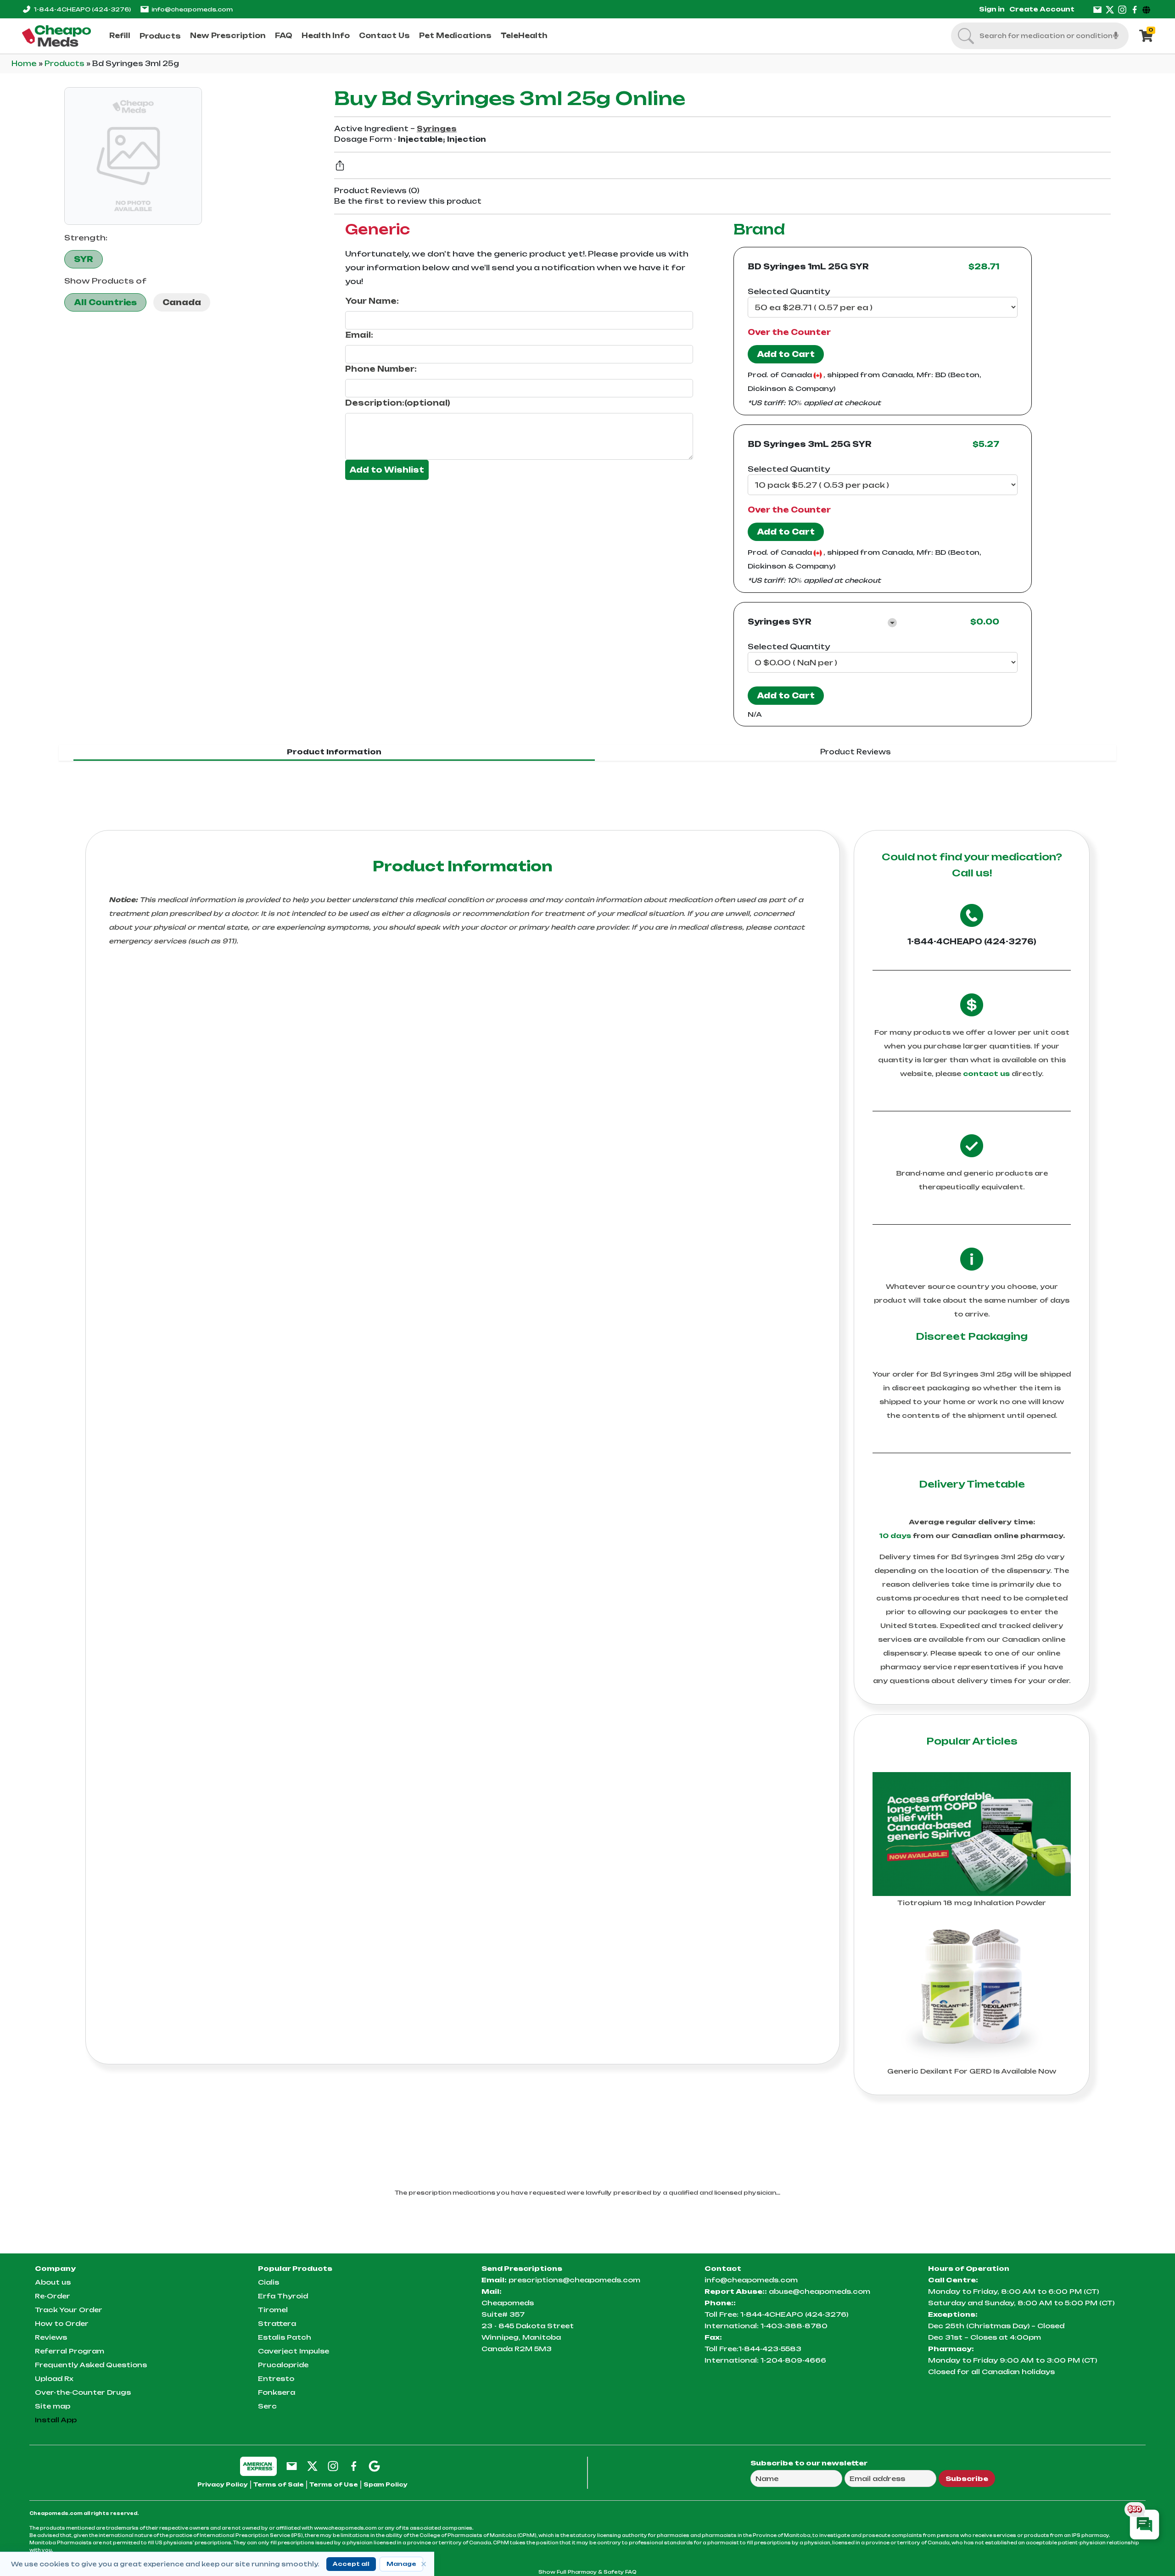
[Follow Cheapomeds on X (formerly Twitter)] (312, 2466)
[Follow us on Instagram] (1122, 9)
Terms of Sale (279, 2484)
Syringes (437, 129)
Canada (182, 302)
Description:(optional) (398, 403)
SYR (84, 259)
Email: (359, 335)
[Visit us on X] (1110, 9)
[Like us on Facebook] (1135, 9)
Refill (120, 36)
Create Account (1042, 9)
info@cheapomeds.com (192, 9)
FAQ (284, 36)
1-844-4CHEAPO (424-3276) (972, 942)
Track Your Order (69, 2310)
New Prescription (228, 36)
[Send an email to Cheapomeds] (292, 2466)
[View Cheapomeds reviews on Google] (374, 2466)
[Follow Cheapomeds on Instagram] (333, 2466)
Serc (267, 2406)
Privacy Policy (223, 2484)
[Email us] (1097, 9)
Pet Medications (455, 36)
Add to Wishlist (387, 470)
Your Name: (372, 301)
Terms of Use (334, 2484)
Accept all (351, 2564)
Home (25, 64)
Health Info (326, 36)
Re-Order (53, 2296)
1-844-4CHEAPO (82, 9)
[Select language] (1148, 9)
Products (160, 36)
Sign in (992, 9)
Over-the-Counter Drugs (83, 2392)
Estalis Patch (285, 2337)
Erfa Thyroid (283, 2296)
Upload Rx (54, 2378)
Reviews (51, 2337)
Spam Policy (386, 2484)
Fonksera (277, 2392)
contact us (986, 1073)
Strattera (277, 2323)
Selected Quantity (789, 291)
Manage (401, 2564)
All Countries (105, 302)
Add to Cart (786, 354)
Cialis (269, 2282)
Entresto (276, 2378)
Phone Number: (381, 369)
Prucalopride (283, 2365)
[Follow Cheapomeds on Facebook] (354, 2466)
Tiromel (273, 2310)
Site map (53, 2406)
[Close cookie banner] (424, 2564)
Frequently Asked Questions (91, 2365)
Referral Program (70, 2351)
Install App (56, 2420)
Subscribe (967, 2478)
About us (53, 2282)
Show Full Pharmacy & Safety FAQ (587, 2572)
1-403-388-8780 (794, 2326)
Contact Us (384, 36)
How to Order (62, 2323)
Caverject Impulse (294, 2351)
